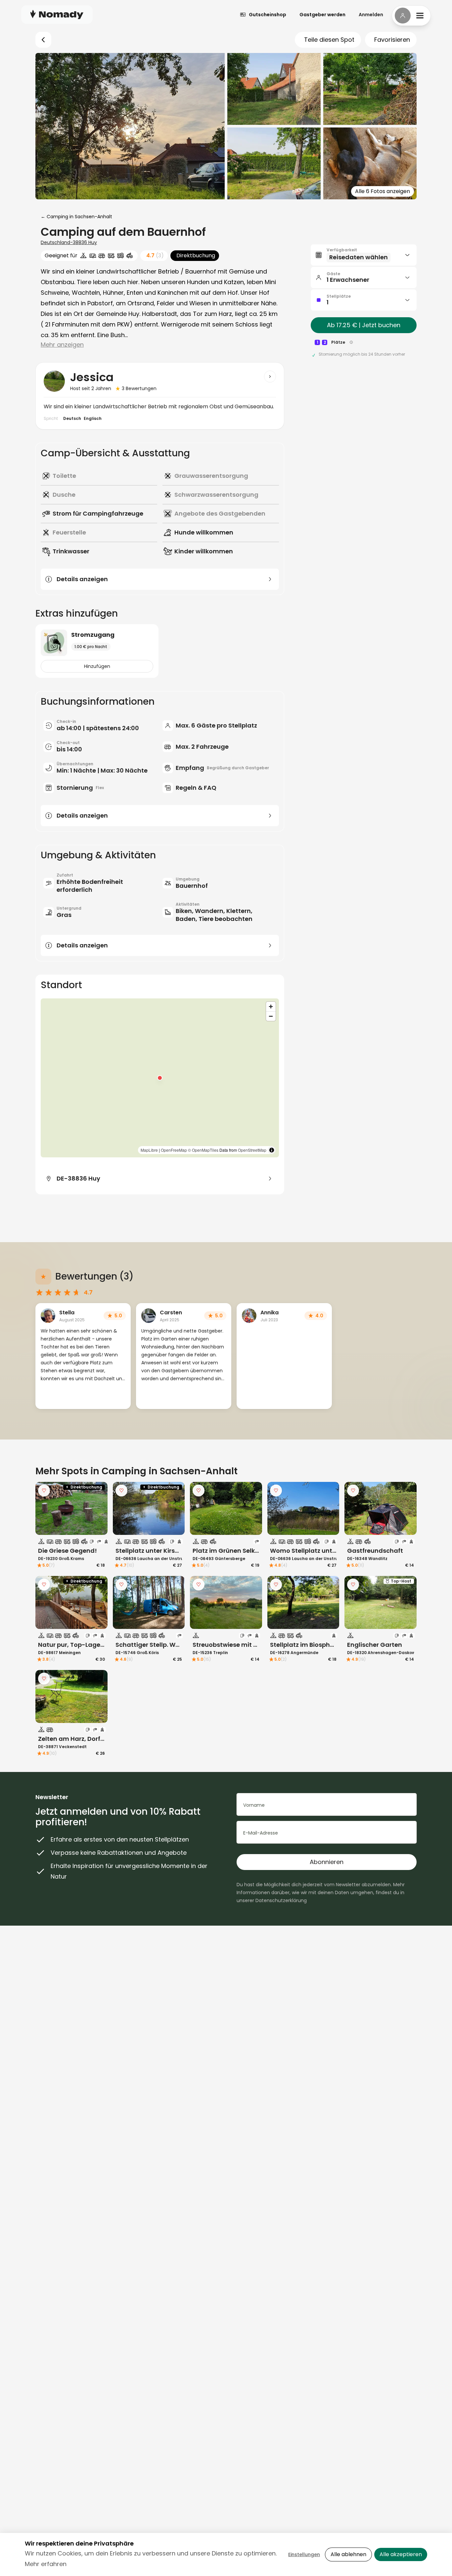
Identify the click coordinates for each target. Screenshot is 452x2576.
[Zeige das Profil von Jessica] (270, 377)
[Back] (43, 40)
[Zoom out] (271, 1016)
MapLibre (149, 1150)
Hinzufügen (97, 666)
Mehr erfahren (46, 2564)
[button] (160, 1078)
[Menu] (411, 16)
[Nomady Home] (57, 14)
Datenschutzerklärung (281, 1900)
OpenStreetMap (252, 1150)
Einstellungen (304, 2554)
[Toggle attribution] (272, 1150)
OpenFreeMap (174, 1150)
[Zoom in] (271, 1007)
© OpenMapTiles (203, 1150)
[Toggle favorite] (44, 1490)
